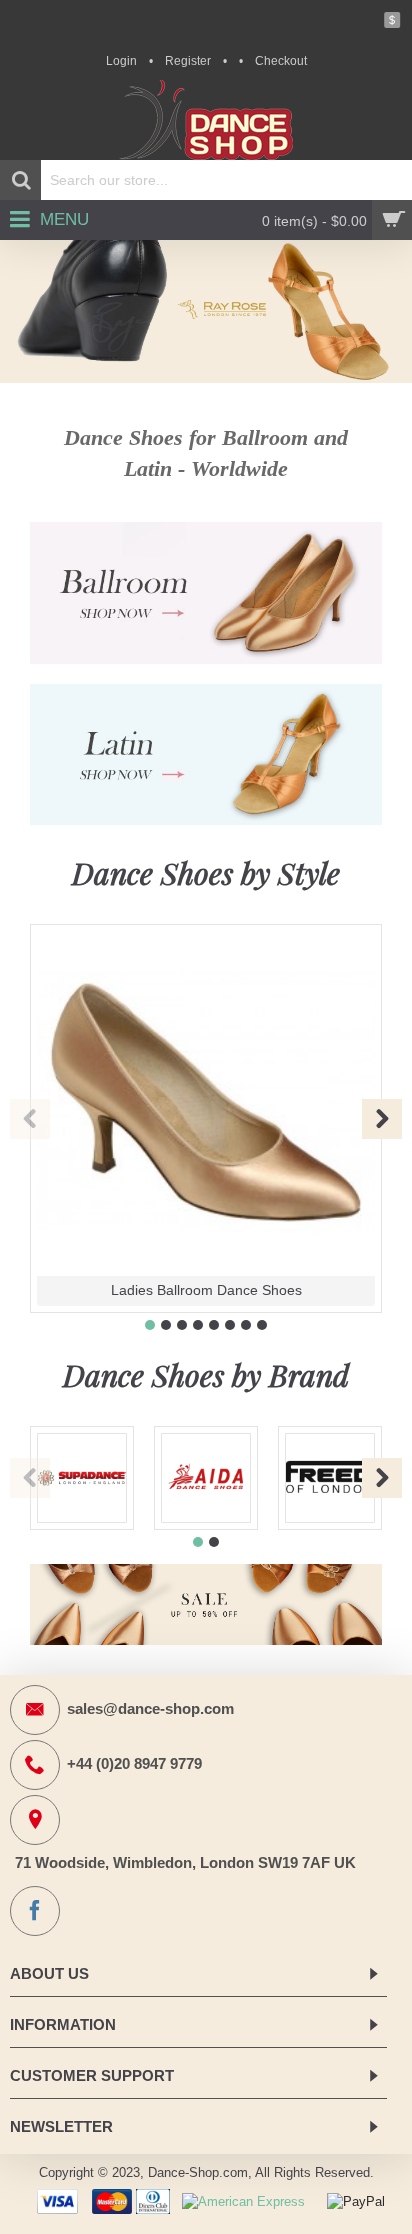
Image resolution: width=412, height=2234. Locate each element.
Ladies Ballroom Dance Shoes (206, 1290)
